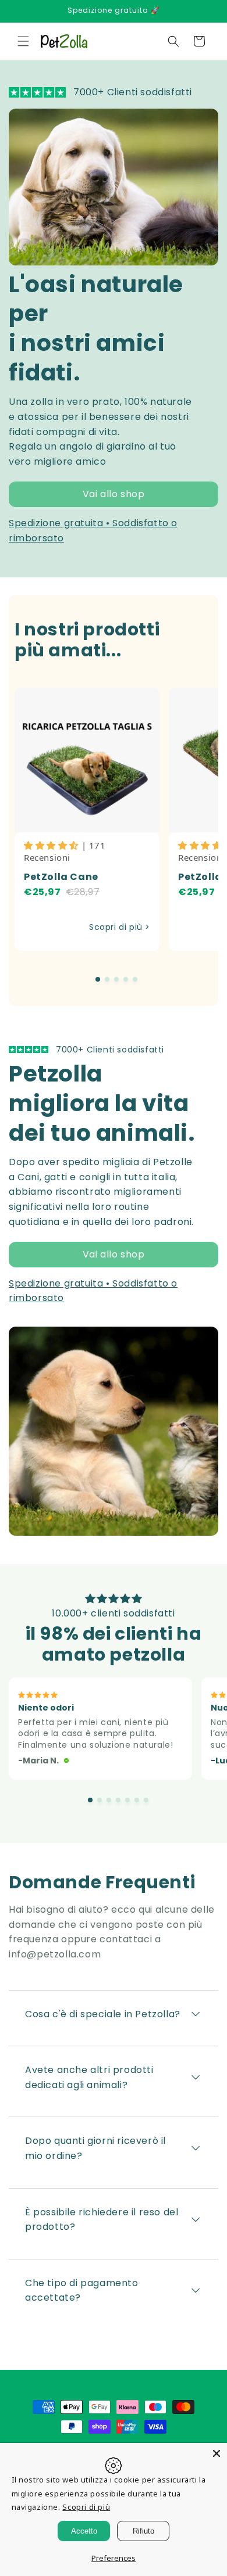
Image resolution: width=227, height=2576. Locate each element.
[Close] (217, 2453)
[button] (23, 41)
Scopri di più (86, 2507)
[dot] (98, 979)
